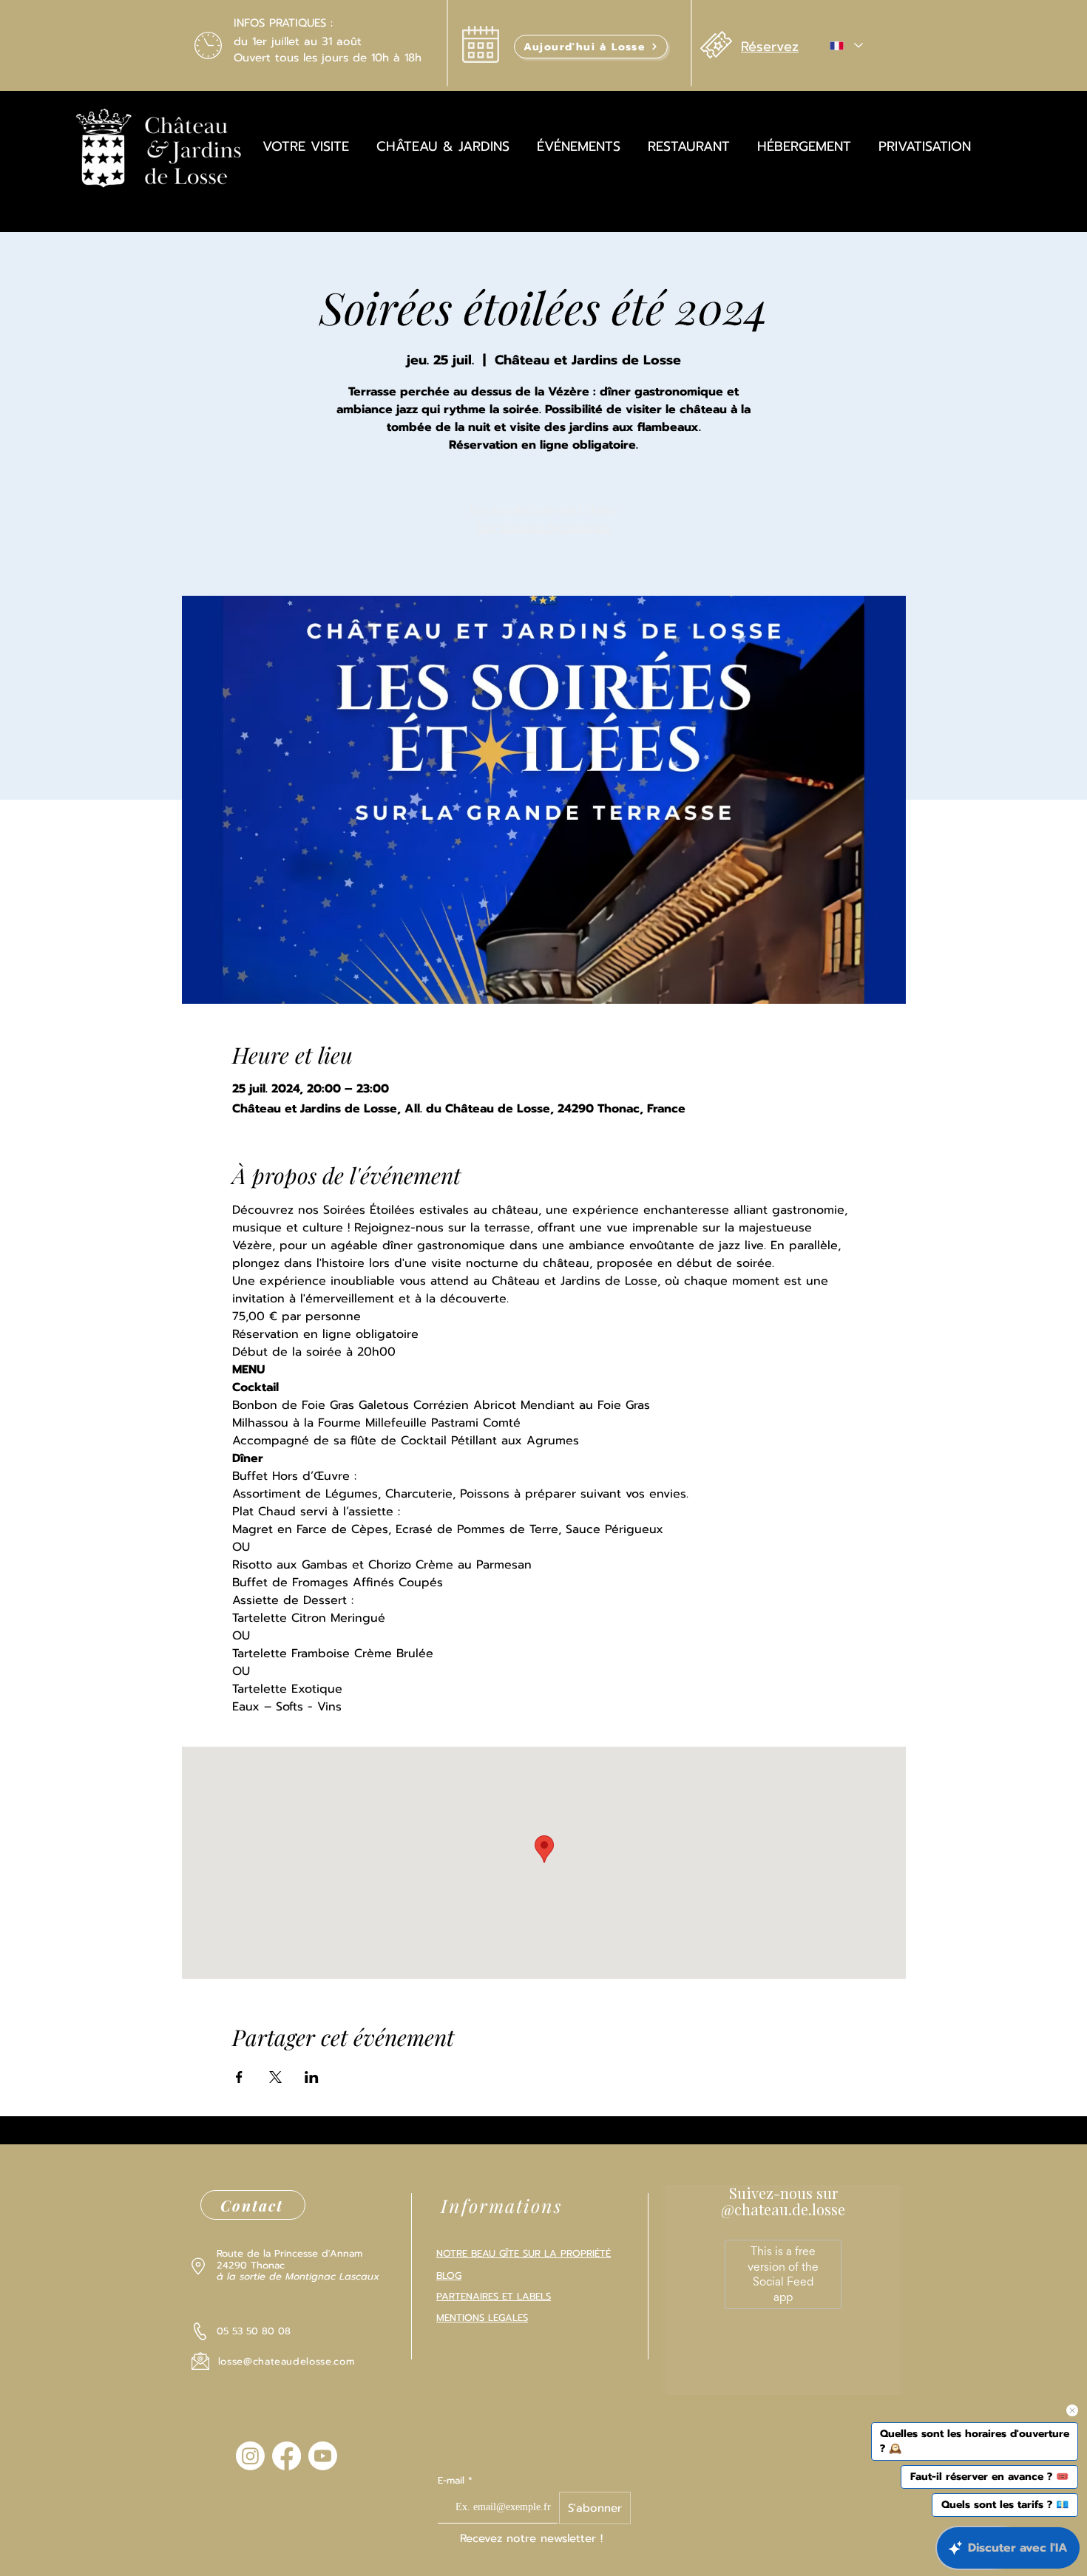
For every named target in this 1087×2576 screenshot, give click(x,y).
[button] (591, 47)
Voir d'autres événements (543, 527)
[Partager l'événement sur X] (275, 2077)
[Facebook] (287, 2456)
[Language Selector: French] (846, 45)
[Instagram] (250, 2456)
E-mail (453, 2480)
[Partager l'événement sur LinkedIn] (312, 2077)
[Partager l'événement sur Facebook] (239, 2077)
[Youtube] (323, 2456)
